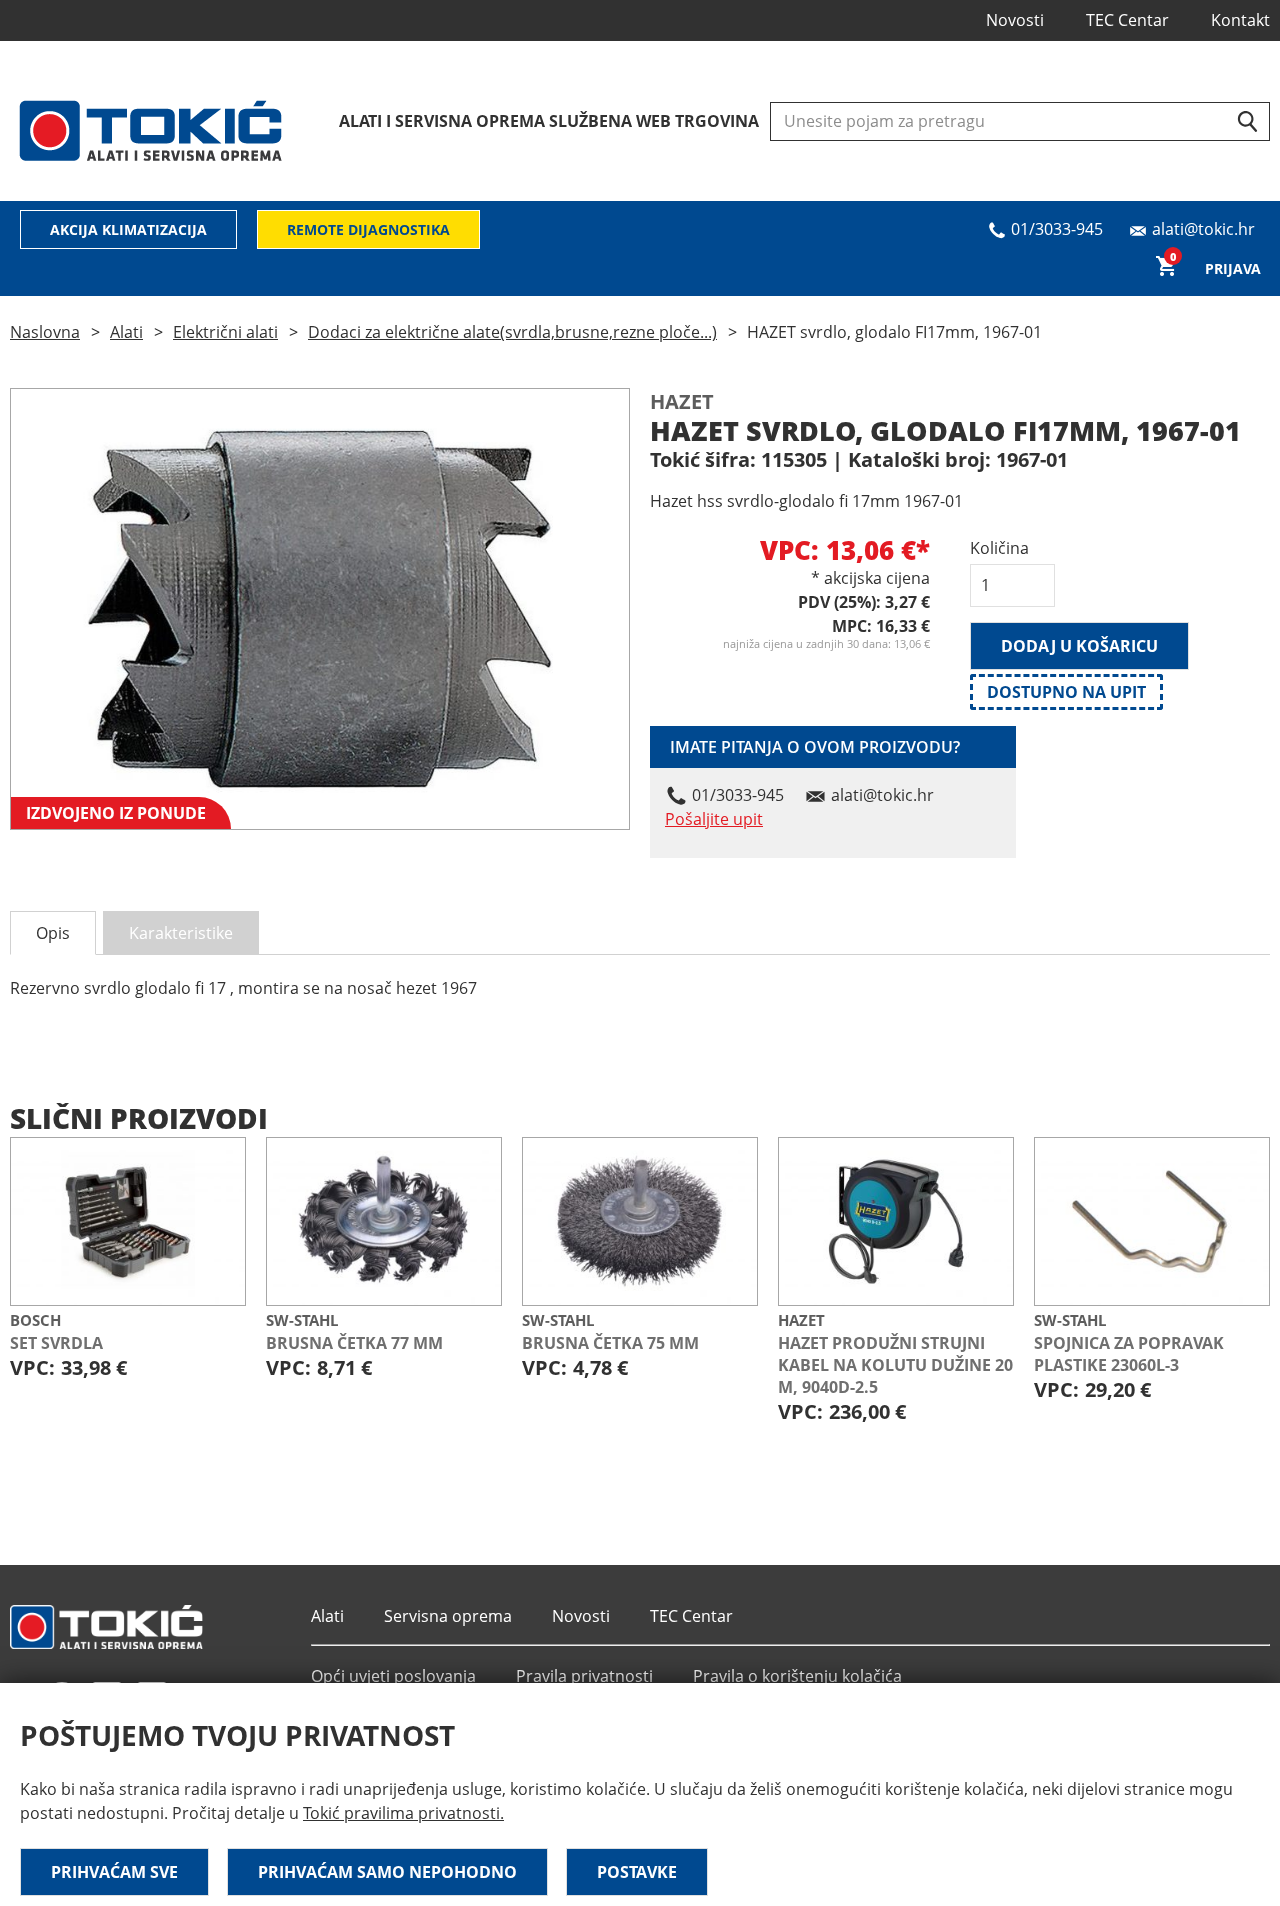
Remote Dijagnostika (368, 229)
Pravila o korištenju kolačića (797, 1676)
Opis (53, 933)
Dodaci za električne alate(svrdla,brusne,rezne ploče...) (512, 332)
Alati (126, 332)
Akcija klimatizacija (128, 229)
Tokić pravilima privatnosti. (403, 1813)
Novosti (1015, 20)
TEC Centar (1127, 20)
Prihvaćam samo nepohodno (387, 1872)
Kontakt (1240, 20)
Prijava (1233, 268)
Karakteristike (181, 933)
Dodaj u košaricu (1079, 646)
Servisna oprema (448, 1616)
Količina (999, 548)
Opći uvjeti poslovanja (393, 1676)
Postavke (637, 1872)
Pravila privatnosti (584, 1676)
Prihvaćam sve (114, 1872)
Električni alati (225, 332)
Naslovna (45, 332)
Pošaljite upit (714, 819)
